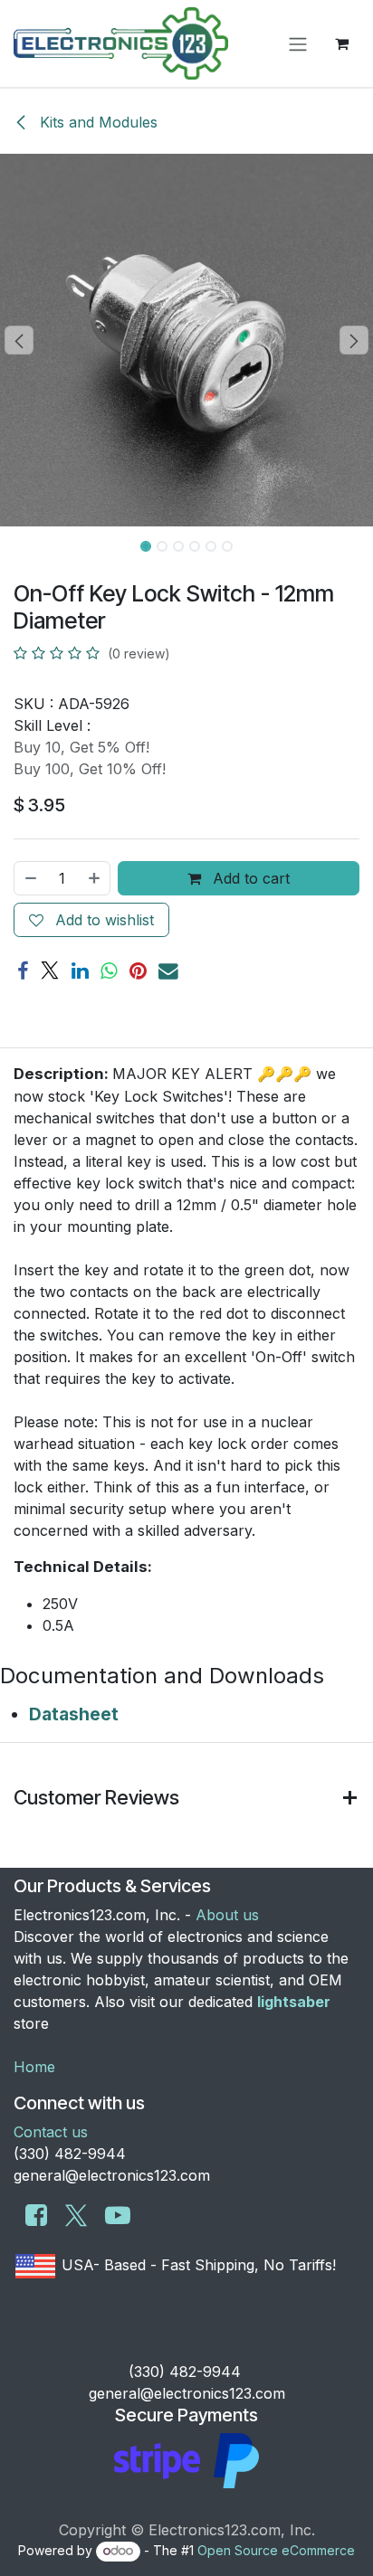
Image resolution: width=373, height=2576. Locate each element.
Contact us (51, 2132)
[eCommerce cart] (341, 43)
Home (34, 2067)
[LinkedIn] (80, 971)
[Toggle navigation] (298, 43)
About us (227, 1915)
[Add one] (95, 878)
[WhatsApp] (109, 971)
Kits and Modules (96, 122)
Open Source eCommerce (276, 2550)
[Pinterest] (138, 971)
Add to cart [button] (249, 878)
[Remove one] (30, 878)
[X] (50, 971)
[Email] (168, 971)
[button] (19, 340)
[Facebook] (23, 971)
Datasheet (74, 1714)
